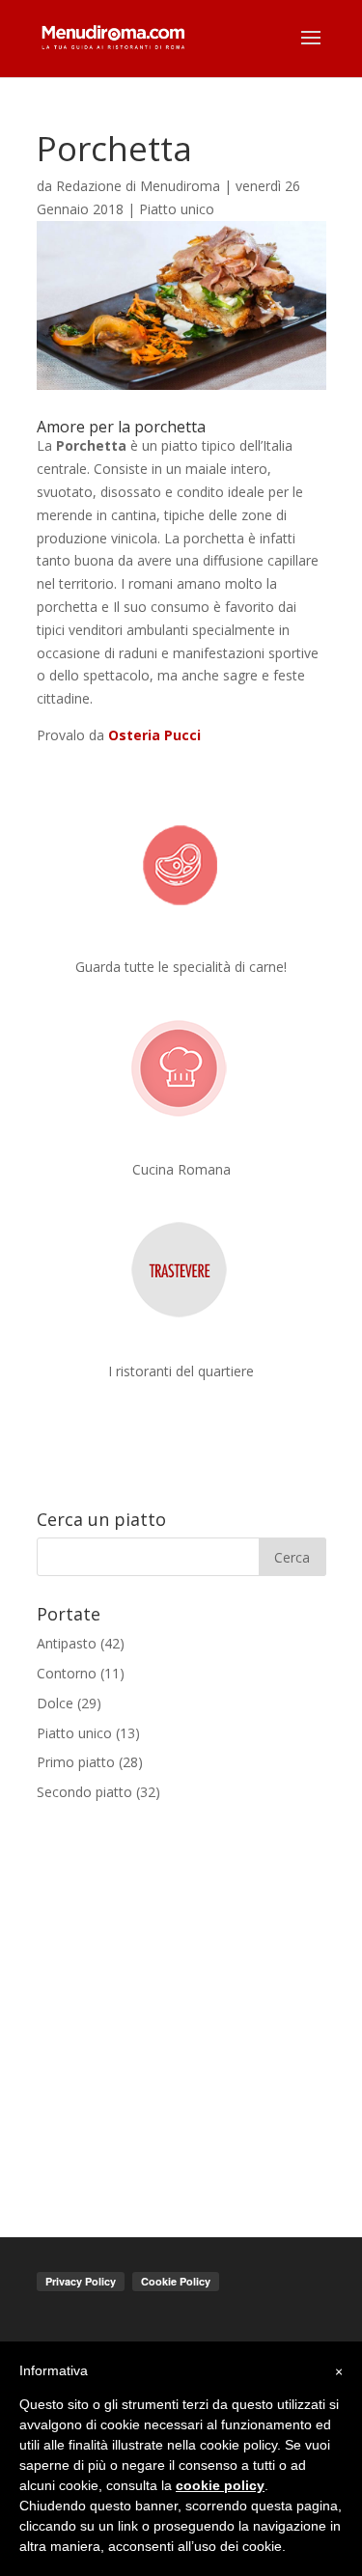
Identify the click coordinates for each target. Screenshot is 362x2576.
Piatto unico (177, 209)
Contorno (67, 1673)
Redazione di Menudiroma (138, 186)
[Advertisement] (181, 2007)
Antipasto (67, 1643)
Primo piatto (76, 1762)
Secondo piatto (84, 1792)
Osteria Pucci (153, 735)
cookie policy (220, 2485)
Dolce (55, 1703)
